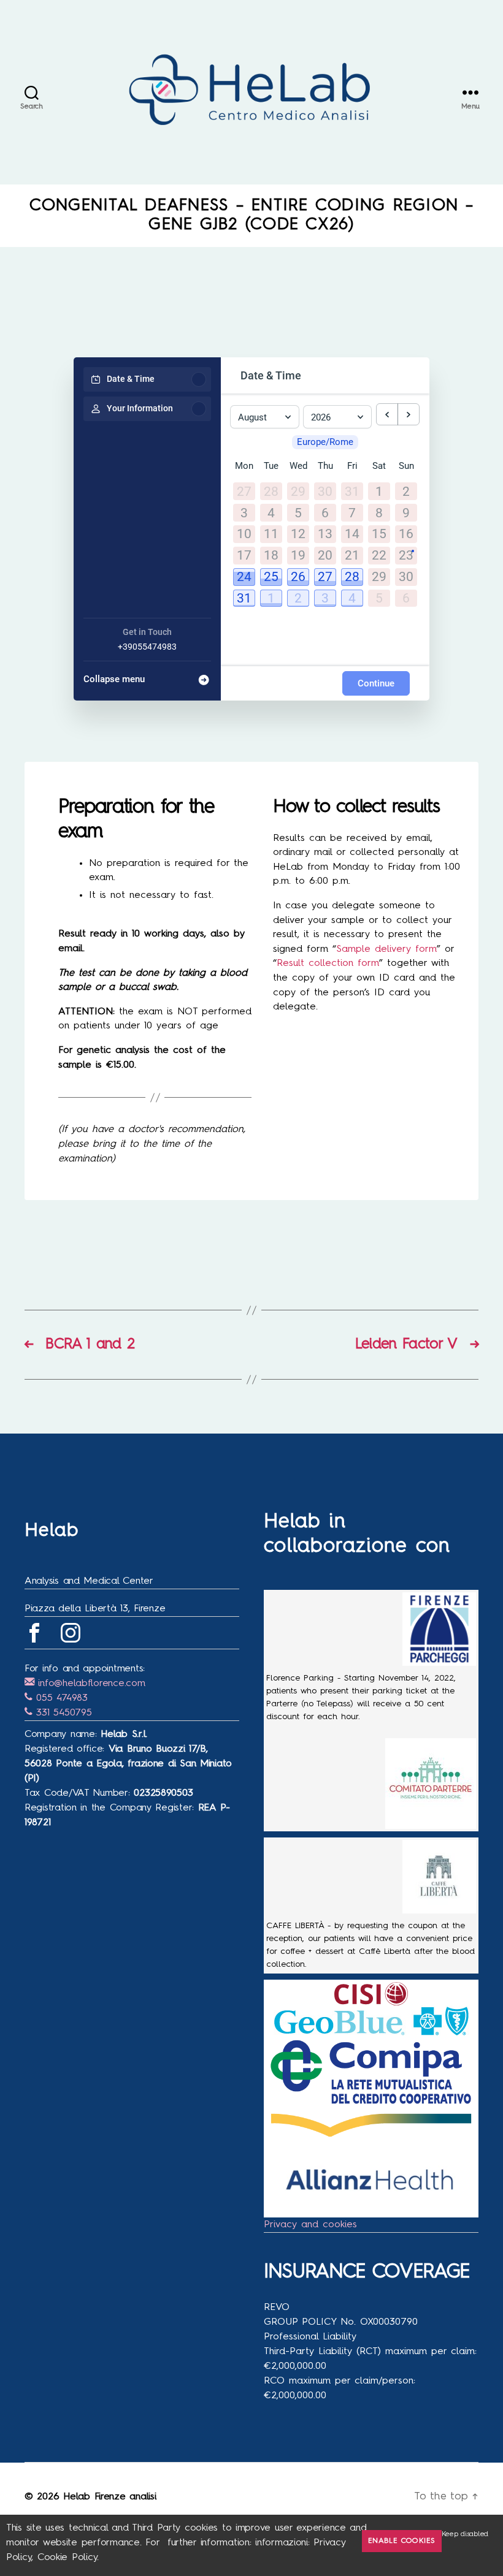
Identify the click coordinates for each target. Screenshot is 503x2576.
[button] (244, 577)
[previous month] (387, 414)
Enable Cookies (402, 2541)
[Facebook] (34, 1633)
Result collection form (328, 963)
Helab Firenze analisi (109, 2497)
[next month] (409, 414)
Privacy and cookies (310, 2225)
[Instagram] (71, 1633)
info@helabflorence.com (90, 1684)
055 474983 (60, 1698)
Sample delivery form (386, 949)
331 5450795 (62, 1713)
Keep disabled (465, 2534)
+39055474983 (147, 647)
